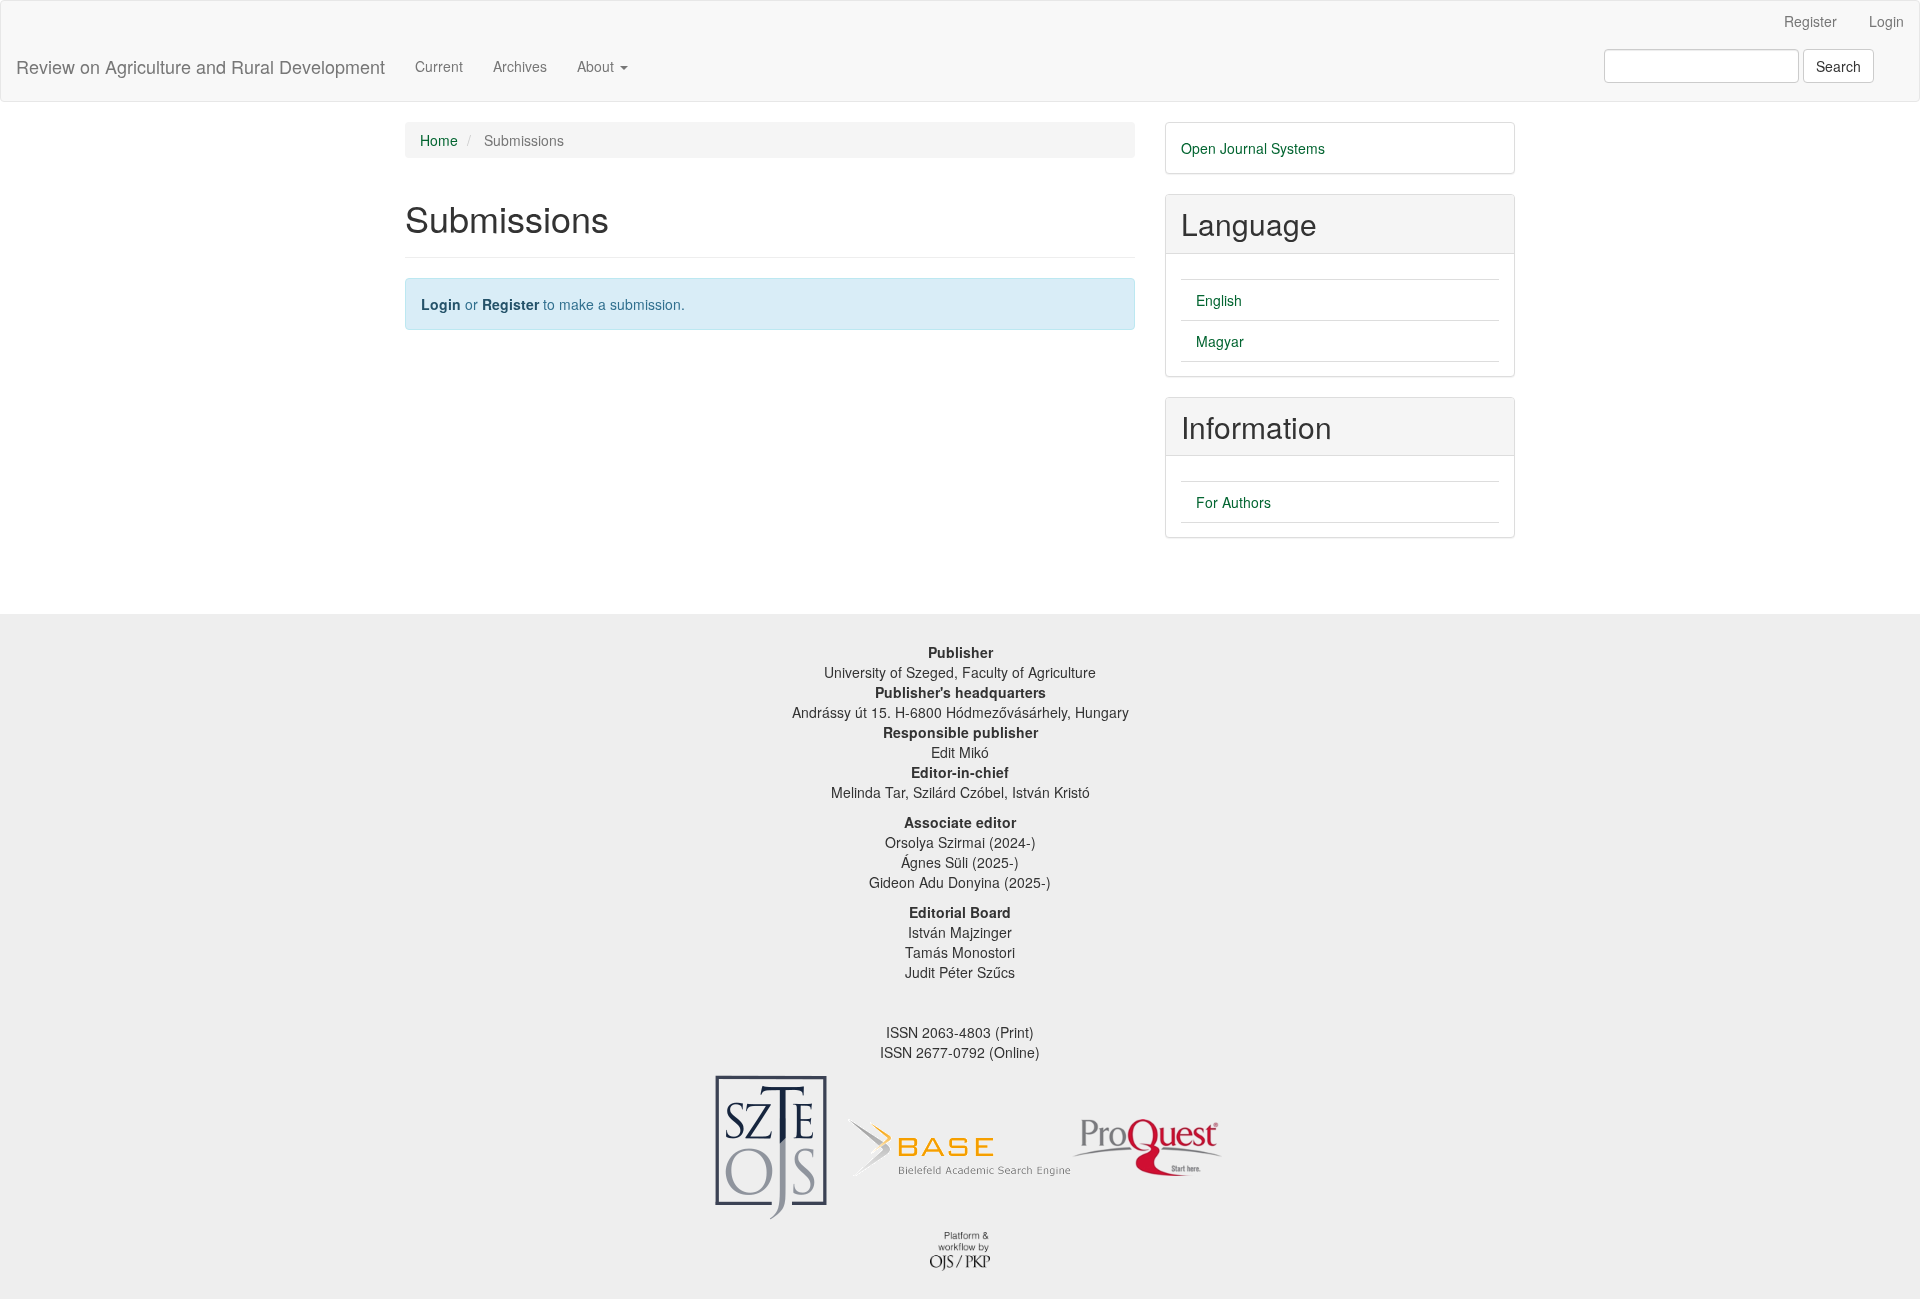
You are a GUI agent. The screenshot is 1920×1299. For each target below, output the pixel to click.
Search (1838, 66)
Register (1810, 21)
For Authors (1233, 502)
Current (439, 66)
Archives (520, 66)
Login (1886, 21)
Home (439, 140)
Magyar (1220, 341)
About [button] (597, 66)
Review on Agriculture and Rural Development (200, 66)
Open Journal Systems (1253, 148)
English (1219, 300)
